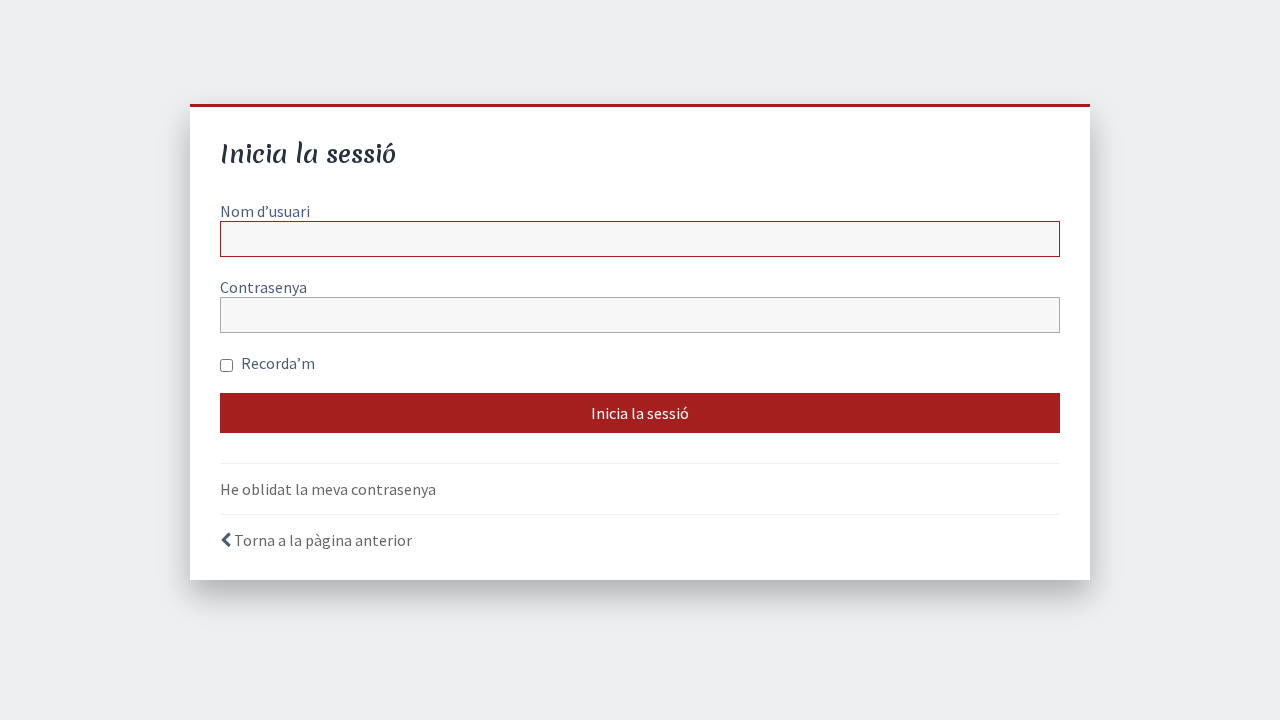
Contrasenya (263, 287)
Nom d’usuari (265, 211)
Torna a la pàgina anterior (323, 540)
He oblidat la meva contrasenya (328, 489)
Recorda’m (276, 363)
